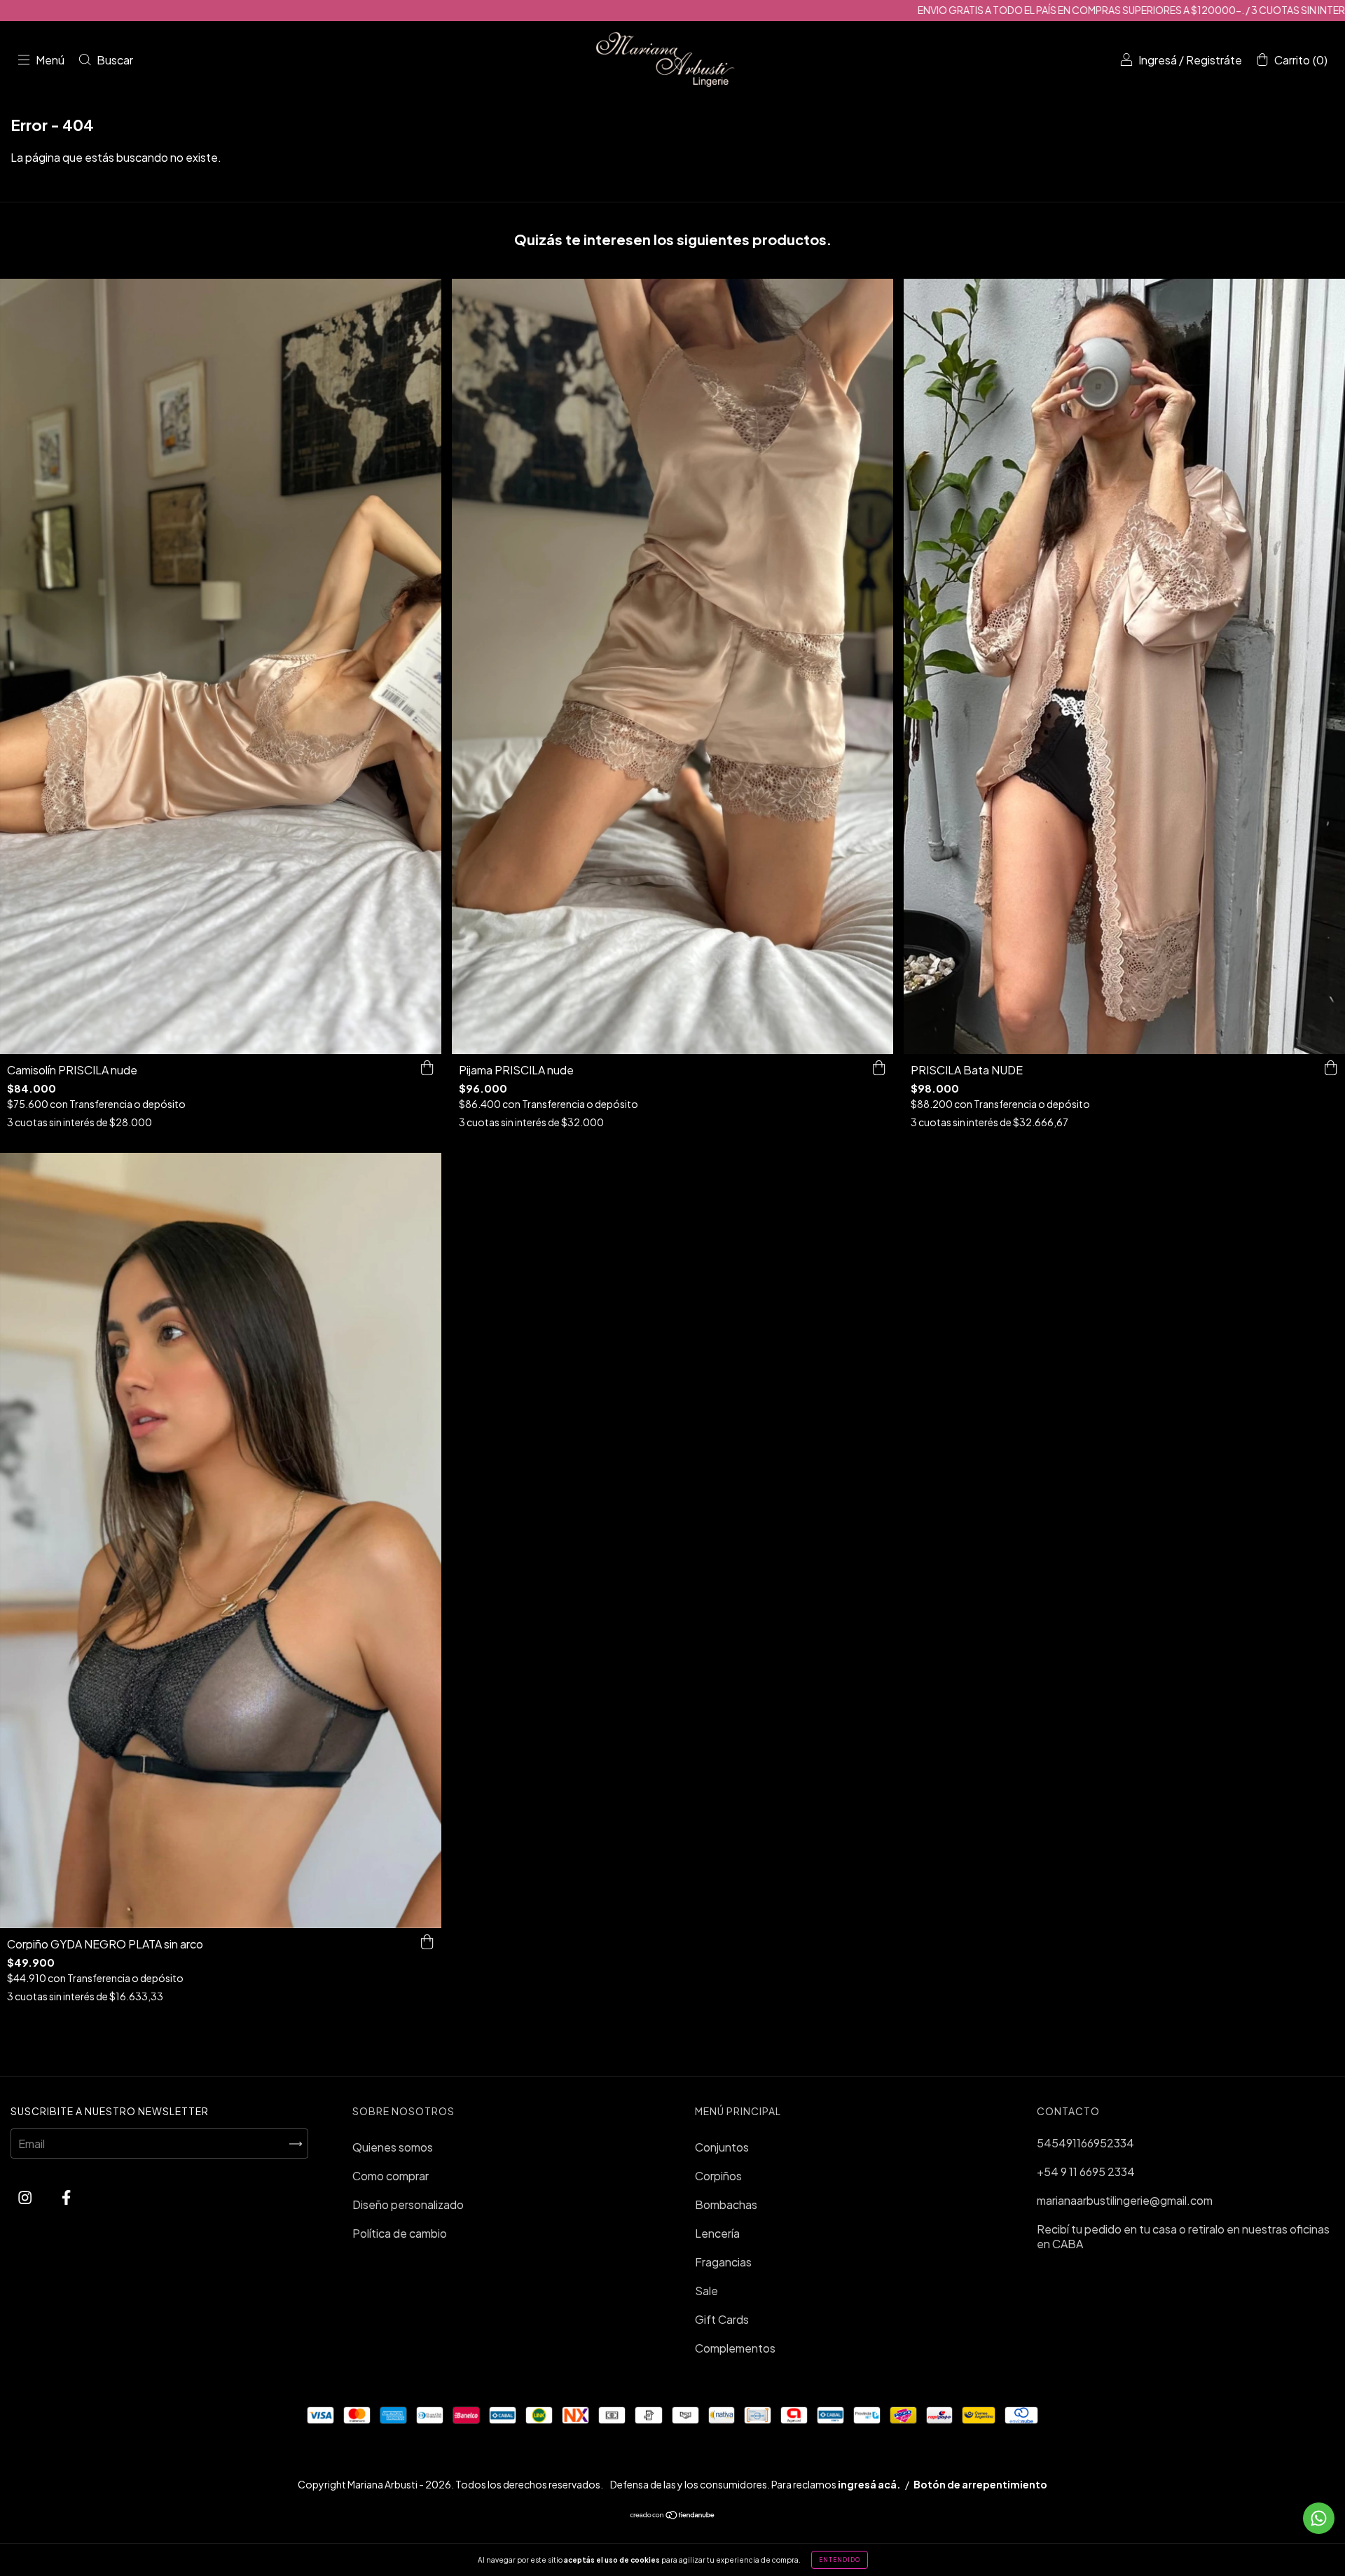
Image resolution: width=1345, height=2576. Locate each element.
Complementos (735, 2348)
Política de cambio (400, 2233)
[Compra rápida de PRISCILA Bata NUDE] (1331, 1068)
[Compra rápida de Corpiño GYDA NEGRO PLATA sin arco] (427, 1942)
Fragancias (723, 2262)
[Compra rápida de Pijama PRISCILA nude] (879, 1068)
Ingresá (1158, 60)
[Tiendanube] (673, 2515)
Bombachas (726, 2204)
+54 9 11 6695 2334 (1086, 2172)
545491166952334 (1085, 2143)
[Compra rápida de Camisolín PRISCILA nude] (427, 1068)
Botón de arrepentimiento (980, 2484)
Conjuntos (722, 2147)
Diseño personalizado (408, 2204)
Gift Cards (722, 2319)
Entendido (840, 2560)
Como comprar (391, 2176)
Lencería (717, 2233)
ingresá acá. (869, 2484)
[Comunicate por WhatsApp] (1319, 2518)
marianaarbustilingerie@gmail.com (1125, 2200)
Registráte (1214, 60)
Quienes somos (393, 2147)
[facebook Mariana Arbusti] (66, 2197)
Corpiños (718, 2176)
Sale (706, 2291)
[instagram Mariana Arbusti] (26, 2197)
